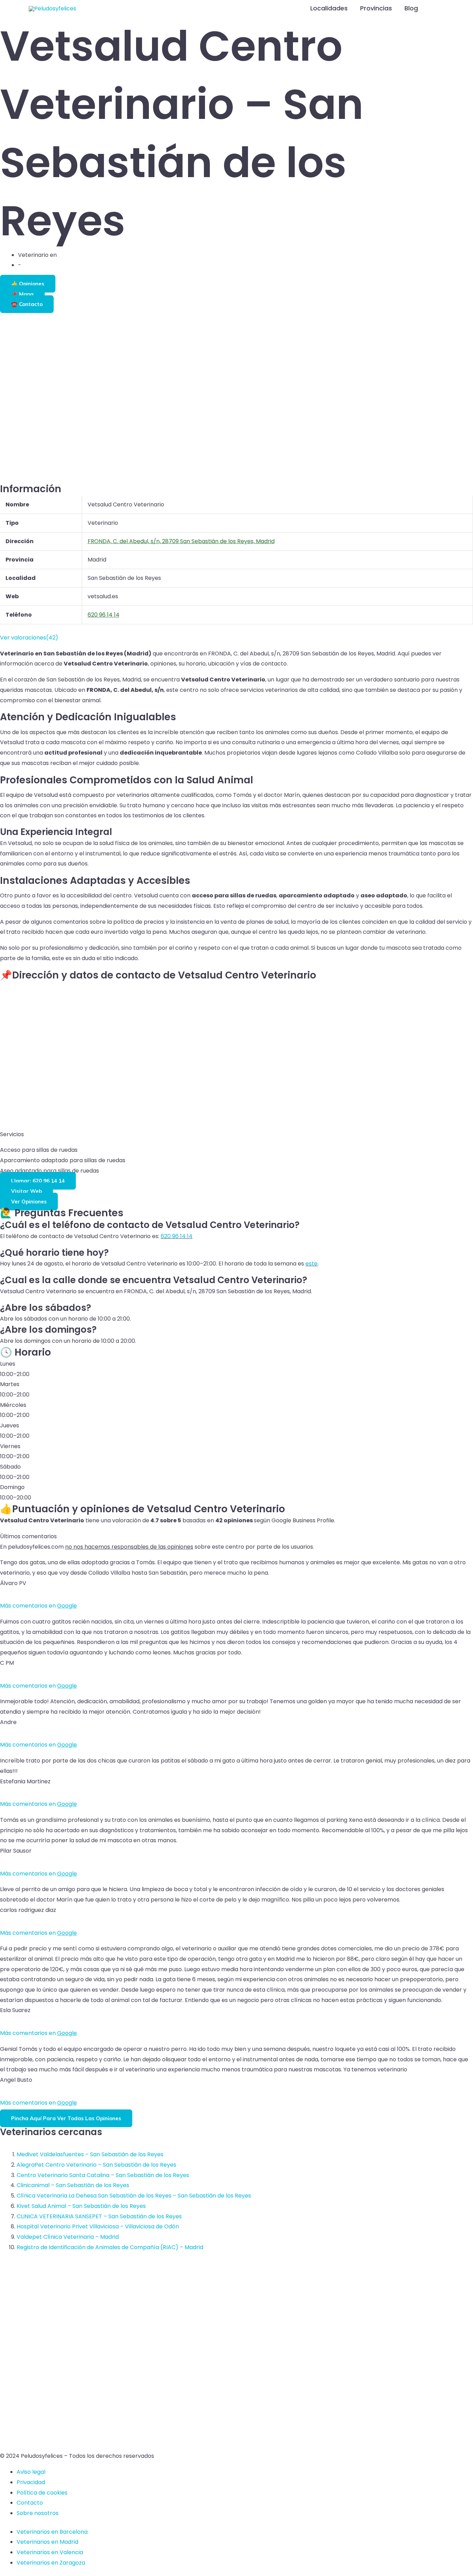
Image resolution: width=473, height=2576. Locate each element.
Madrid (32, 265)
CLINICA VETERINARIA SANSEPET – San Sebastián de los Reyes (99, 2216)
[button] (435, 8)
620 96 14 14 (177, 1236)
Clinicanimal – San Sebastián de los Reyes (73, 2185)
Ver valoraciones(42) (29, 638)
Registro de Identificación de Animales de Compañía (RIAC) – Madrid (110, 2247)
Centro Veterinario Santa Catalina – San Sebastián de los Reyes (103, 2175)
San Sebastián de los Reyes (95, 255)
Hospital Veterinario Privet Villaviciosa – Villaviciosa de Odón (98, 2226)
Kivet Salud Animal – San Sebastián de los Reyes (81, 2206)
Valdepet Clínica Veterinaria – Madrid (68, 2237)
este (311, 1264)
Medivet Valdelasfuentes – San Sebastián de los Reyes (90, 2154)
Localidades (329, 8)
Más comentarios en (38, 1606)
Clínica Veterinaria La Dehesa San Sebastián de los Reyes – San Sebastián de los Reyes (134, 2196)
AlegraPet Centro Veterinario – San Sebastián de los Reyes (96, 2165)
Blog (411, 8)
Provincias (376, 8)
